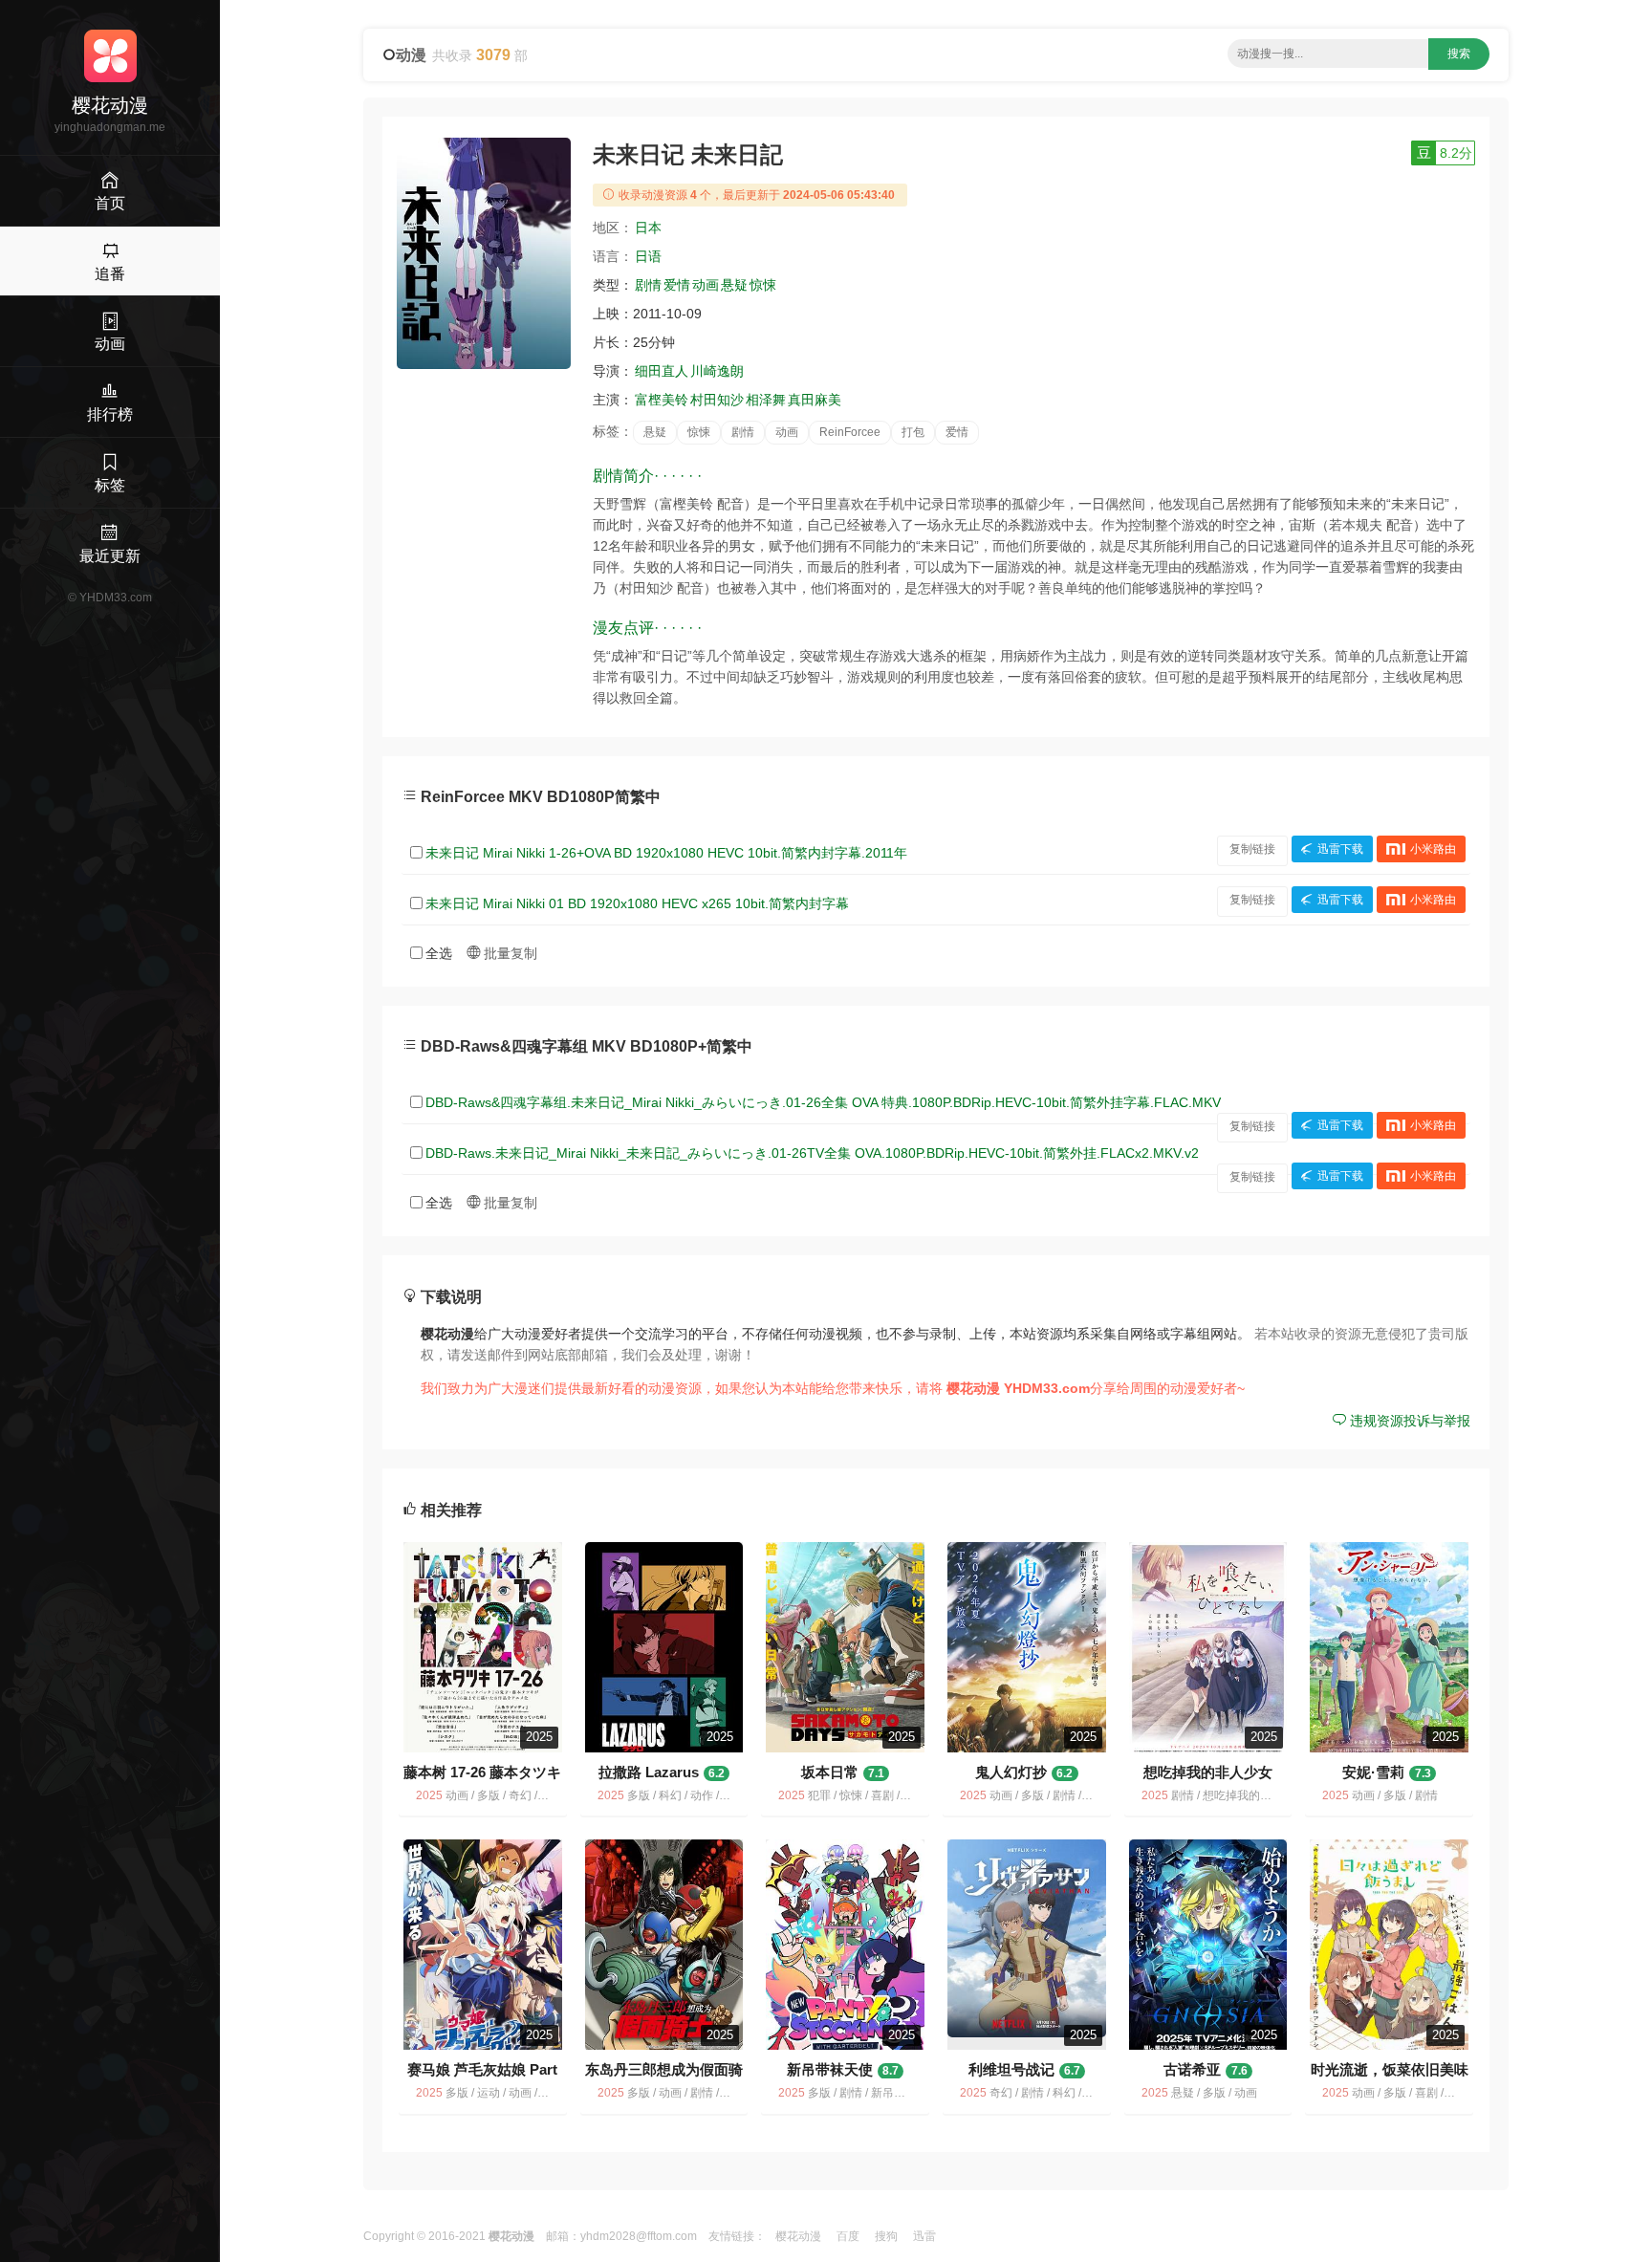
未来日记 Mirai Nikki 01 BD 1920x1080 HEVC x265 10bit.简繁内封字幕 (637, 903)
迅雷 (924, 2236)
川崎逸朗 (717, 371)
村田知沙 (717, 400)
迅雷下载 (1340, 849)
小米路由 (1433, 849)
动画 (706, 285)
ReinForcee (850, 432)
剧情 (648, 285)
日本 (648, 228)
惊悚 (763, 285)
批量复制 (509, 953)
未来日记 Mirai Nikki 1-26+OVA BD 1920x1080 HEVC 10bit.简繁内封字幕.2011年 (666, 853)
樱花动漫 (798, 2236)
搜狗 (886, 2236)
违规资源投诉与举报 (1408, 1421)
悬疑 (734, 285)
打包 (913, 432)
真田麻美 (815, 400)
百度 (848, 2236)
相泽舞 (766, 400)
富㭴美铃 (662, 400)
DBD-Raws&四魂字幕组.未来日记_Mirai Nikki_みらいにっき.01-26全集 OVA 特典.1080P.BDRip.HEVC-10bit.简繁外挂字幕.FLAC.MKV (823, 1102)
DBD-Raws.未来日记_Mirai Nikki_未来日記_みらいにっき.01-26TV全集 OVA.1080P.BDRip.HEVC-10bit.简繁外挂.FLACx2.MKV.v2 (812, 1153)
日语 (648, 256)
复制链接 (1252, 849)
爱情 (677, 285)
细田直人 (662, 371)
